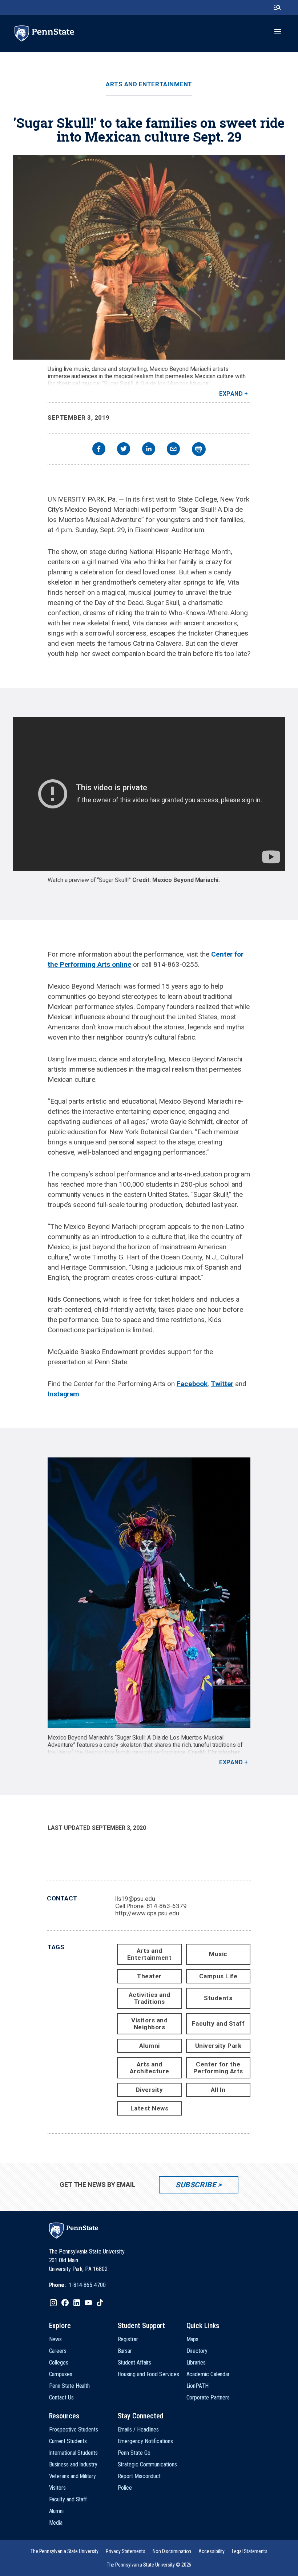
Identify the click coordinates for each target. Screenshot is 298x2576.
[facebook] (99, 450)
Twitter (222, 1384)
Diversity (150, 2090)
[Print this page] (199, 449)
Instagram (63, 1394)
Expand (231, 394)
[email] (173, 450)
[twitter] (124, 450)
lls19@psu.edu (135, 1899)
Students (218, 1998)
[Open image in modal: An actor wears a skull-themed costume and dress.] (149, 1593)
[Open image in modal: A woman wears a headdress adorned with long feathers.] (149, 257)
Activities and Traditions (150, 1998)
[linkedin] (149, 450)
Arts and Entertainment (149, 84)
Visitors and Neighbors (149, 2024)
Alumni (150, 2046)
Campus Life (218, 1976)
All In (218, 2090)
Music (218, 1954)
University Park (218, 2046)
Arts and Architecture (150, 2068)
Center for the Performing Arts (218, 2068)
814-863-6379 (167, 1906)
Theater (149, 1976)
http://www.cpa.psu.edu (147, 1913)
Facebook (192, 1384)
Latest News (150, 2108)
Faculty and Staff (218, 2023)
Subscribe (196, 2185)
